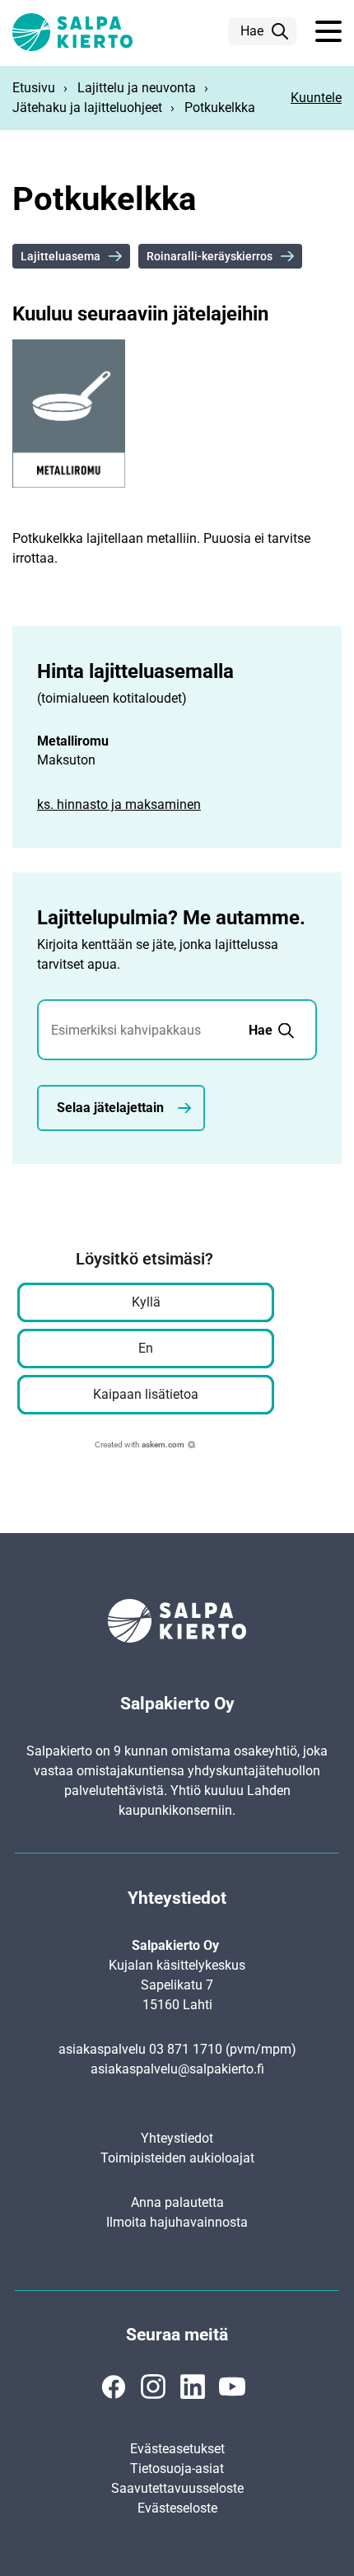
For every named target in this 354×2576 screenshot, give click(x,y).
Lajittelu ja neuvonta (137, 88)
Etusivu (34, 88)
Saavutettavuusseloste (177, 2488)
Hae (252, 31)
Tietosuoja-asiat (177, 2468)
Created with (140, 1445)
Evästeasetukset (177, 2449)
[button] (328, 32)
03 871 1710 (186, 2049)
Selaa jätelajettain (110, 1108)
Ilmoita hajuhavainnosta (177, 2222)
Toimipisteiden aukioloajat (177, 2158)
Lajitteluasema (61, 256)
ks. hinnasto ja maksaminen (119, 804)
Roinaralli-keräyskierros (210, 256)
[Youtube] (232, 2387)
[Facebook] (114, 2387)
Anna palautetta (177, 2202)
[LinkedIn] (193, 2387)
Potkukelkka (220, 108)
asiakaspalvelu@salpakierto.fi (177, 2069)
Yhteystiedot (177, 2138)
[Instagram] (153, 2387)
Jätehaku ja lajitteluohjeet (87, 108)
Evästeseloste (177, 2508)
